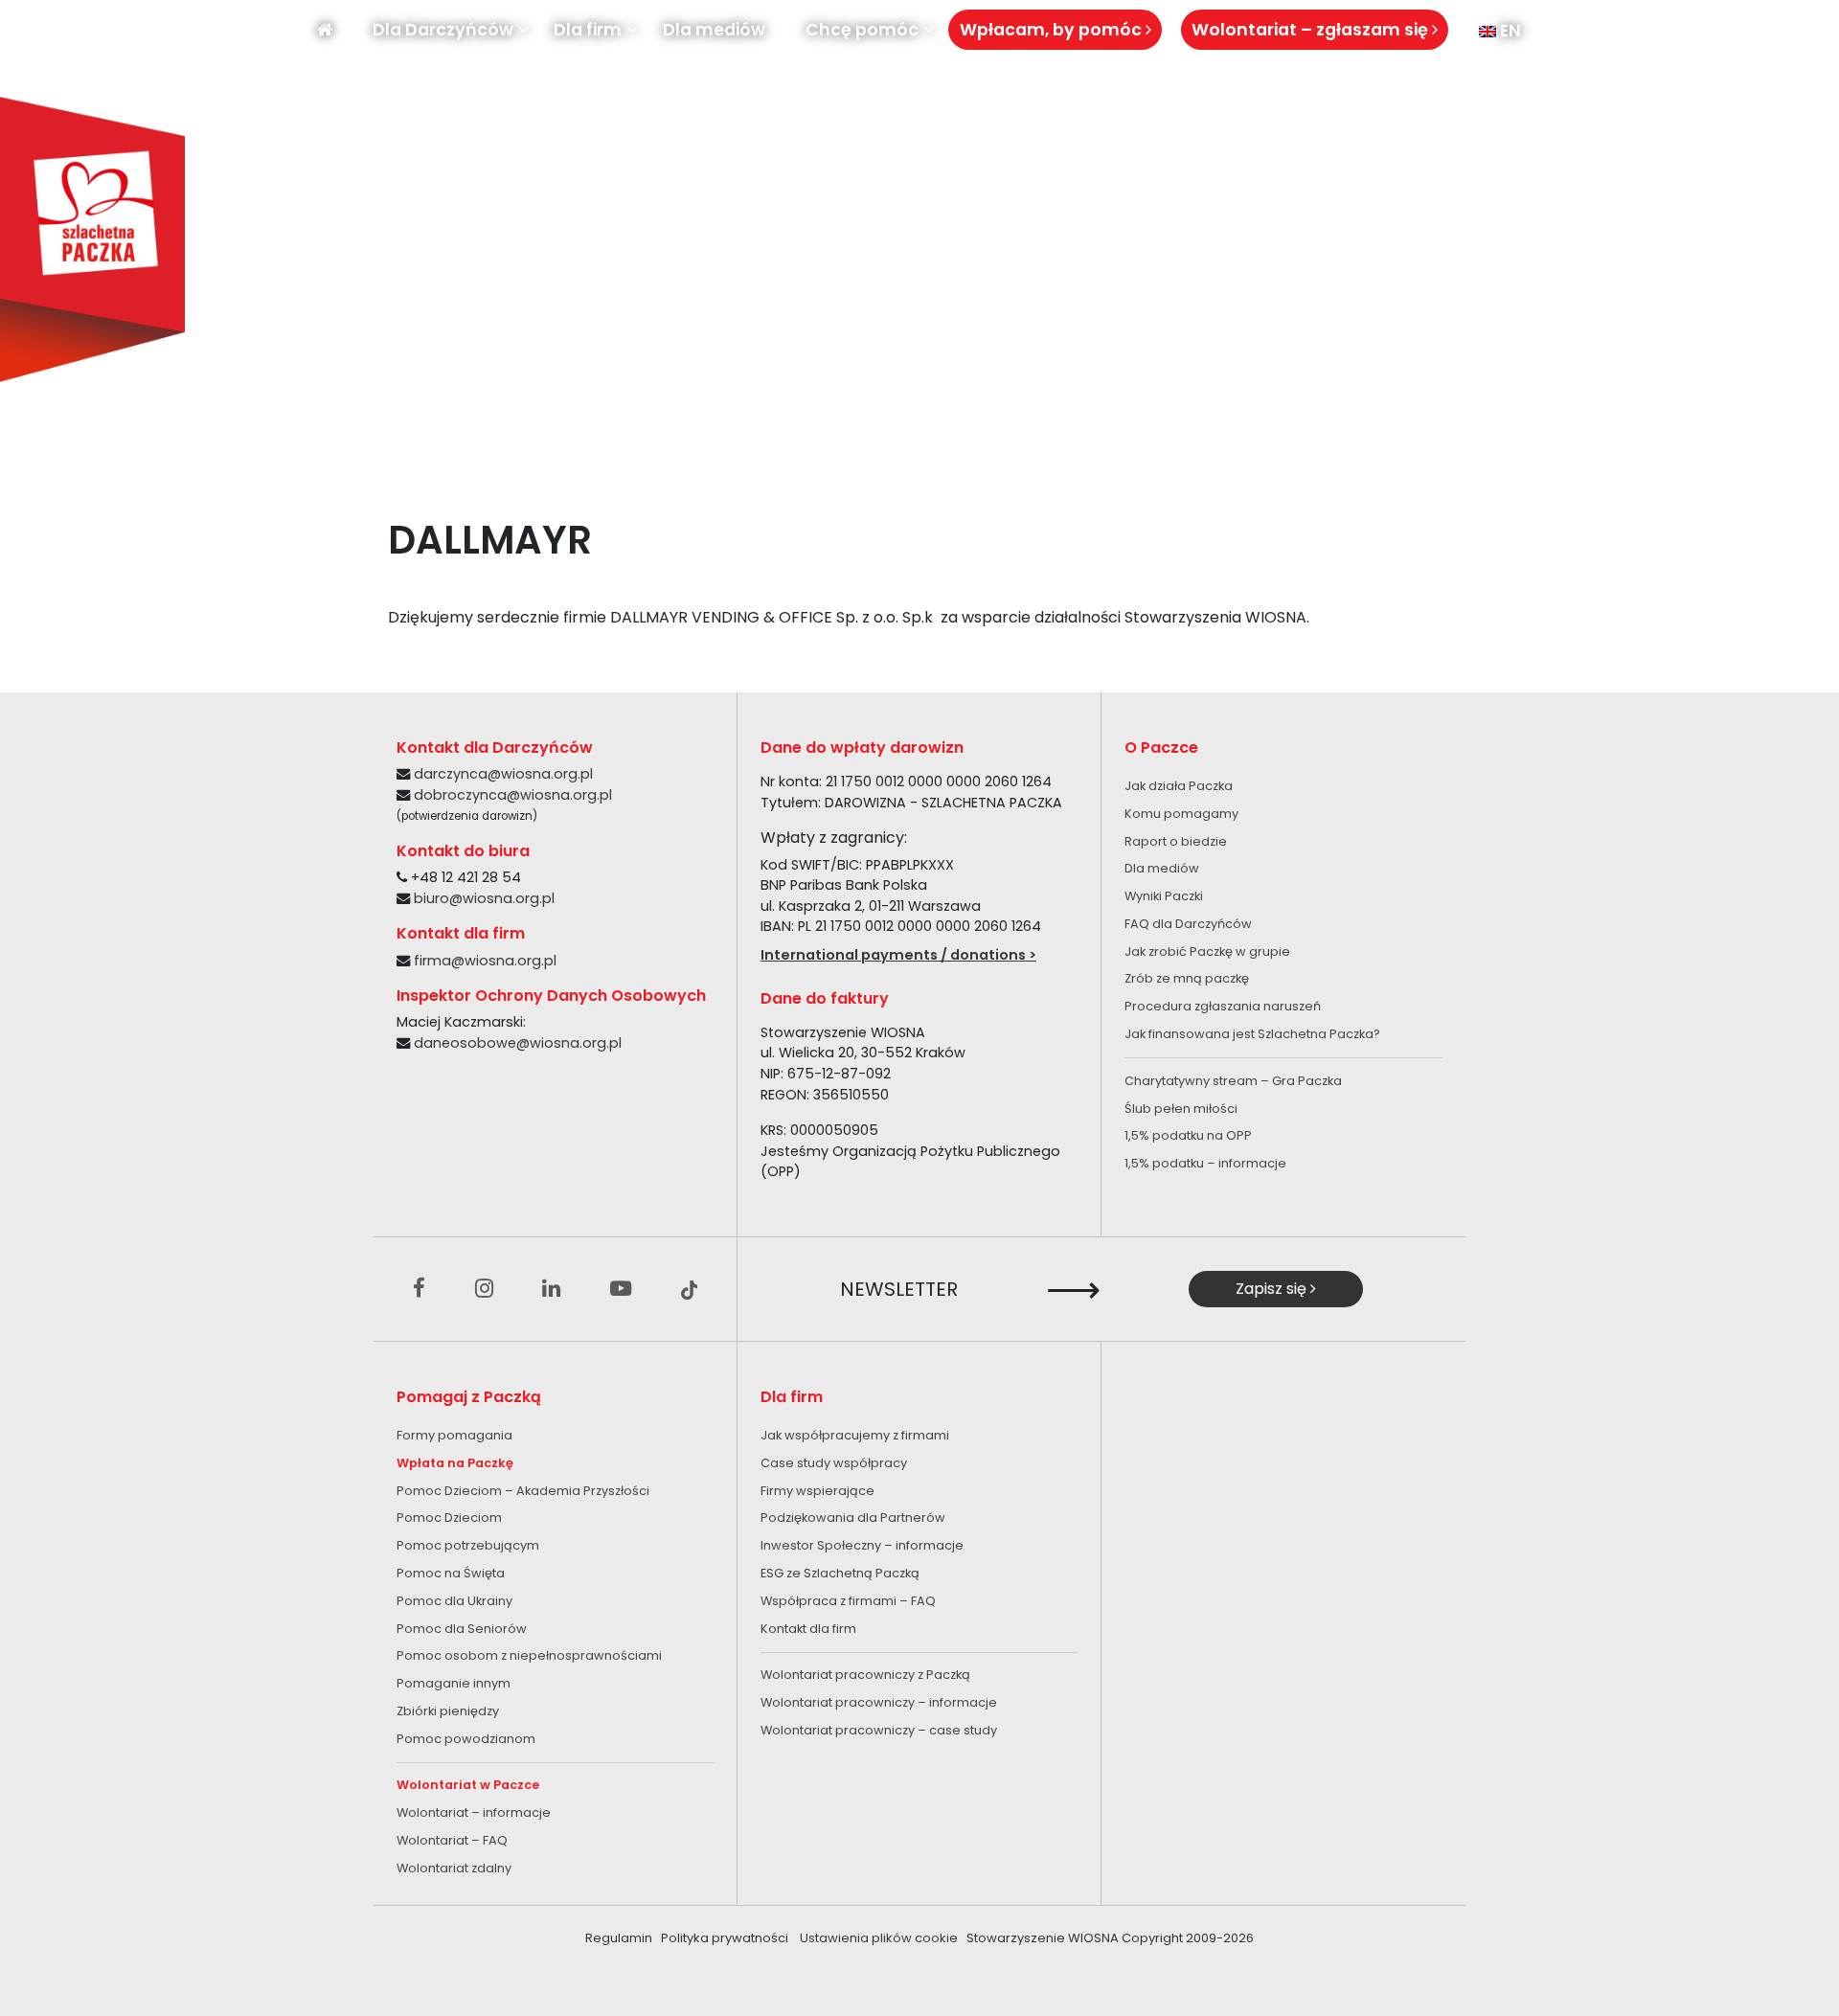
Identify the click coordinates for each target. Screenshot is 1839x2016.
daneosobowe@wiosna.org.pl (518, 1043)
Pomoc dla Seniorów (462, 1629)
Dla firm (588, 30)
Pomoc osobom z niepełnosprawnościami (529, 1655)
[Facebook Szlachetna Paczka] (419, 1289)
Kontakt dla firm (808, 1629)
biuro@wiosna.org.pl (484, 898)
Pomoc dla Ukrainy (454, 1601)
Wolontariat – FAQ (452, 1840)
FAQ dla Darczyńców (1188, 924)
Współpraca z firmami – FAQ (848, 1601)
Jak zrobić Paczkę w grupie (1207, 951)
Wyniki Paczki (1164, 896)
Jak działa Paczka (1179, 786)
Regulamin (619, 1938)
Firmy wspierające (817, 1491)
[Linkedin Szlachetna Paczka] (551, 1289)
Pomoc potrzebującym (468, 1545)
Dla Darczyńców (443, 30)
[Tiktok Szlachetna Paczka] (690, 1289)
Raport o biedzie (1176, 841)
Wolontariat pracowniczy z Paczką (865, 1675)
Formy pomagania (454, 1435)
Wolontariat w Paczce (468, 1785)
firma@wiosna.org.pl (485, 961)
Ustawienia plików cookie (879, 1938)
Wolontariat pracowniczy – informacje (879, 1702)
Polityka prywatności (725, 1938)
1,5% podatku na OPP (1188, 1135)
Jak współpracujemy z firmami (855, 1435)
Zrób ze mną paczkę (1187, 978)
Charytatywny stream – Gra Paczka (1233, 1081)
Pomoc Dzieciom (449, 1518)
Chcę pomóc (862, 30)
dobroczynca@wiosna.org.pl (513, 795)
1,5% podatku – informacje (1205, 1163)
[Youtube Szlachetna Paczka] (621, 1289)
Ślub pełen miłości (1181, 1109)
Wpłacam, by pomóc (1053, 30)
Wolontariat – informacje (474, 1812)
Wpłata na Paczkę (455, 1463)
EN (1509, 31)
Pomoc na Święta (451, 1573)
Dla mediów (714, 30)
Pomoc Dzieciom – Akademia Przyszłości (523, 1491)
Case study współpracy (834, 1463)
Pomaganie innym (454, 1683)
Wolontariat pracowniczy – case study (879, 1730)
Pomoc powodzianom (466, 1739)
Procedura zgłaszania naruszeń (1223, 1006)
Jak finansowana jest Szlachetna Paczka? (1252, 1034)
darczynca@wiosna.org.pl (503, 774)
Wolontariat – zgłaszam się (1312, 30)
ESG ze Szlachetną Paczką (840, 1573)
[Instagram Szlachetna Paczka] (484, 1289)
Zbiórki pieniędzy (448, 1711)
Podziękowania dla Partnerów (853, 1518)
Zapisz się (1273, 1289)
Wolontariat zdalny (454, 1868)
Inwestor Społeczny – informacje (862, 1545)
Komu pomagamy (1181, 814)
